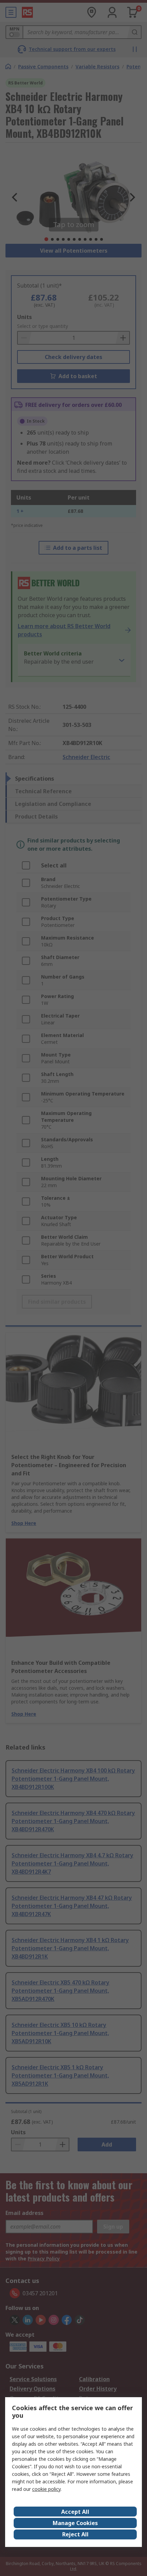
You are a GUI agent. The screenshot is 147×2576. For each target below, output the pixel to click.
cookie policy (46, 2489)
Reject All (75, 2534)
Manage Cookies (75, 2523)
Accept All (75, 2512)
